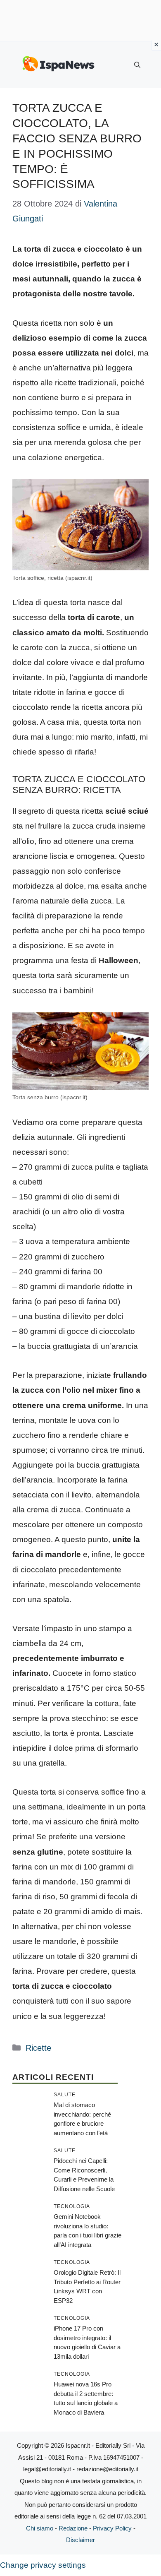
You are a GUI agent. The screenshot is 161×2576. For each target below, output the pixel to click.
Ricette (38, 2048)
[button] (137, 65)
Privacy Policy (112, 2528)
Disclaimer (80, 2540)
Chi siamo (40, 2528)
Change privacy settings (43, 2565)
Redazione (73, 2528)
